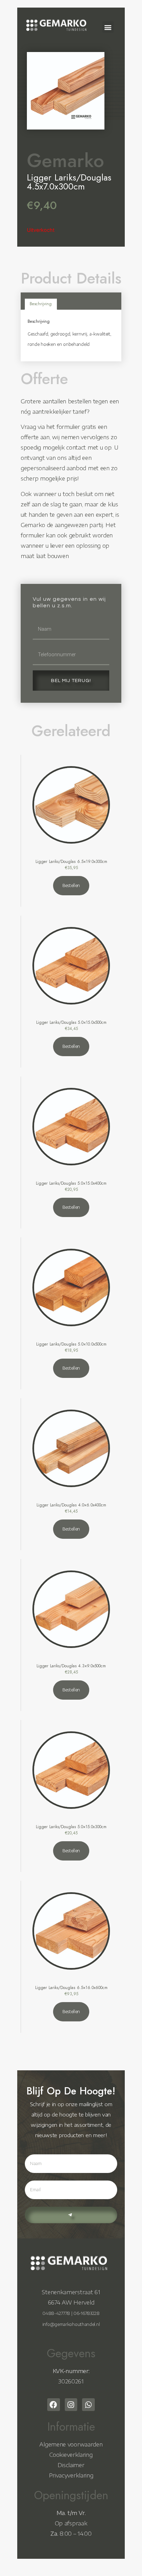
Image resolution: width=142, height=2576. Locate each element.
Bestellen (71, 885)
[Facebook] (54, 2405)
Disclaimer (71, 2465)
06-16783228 (87, 2313)
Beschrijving (41, 304)
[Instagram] (71, 2405)
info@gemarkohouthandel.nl (71, 2324)
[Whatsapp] (88, 2405)
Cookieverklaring (71, 2455)
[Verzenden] (71, 2215)
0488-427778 (56, 2313)
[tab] (41, 304)
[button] (108, 27)
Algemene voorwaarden (71, 2444)
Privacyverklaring (71, 2475)
